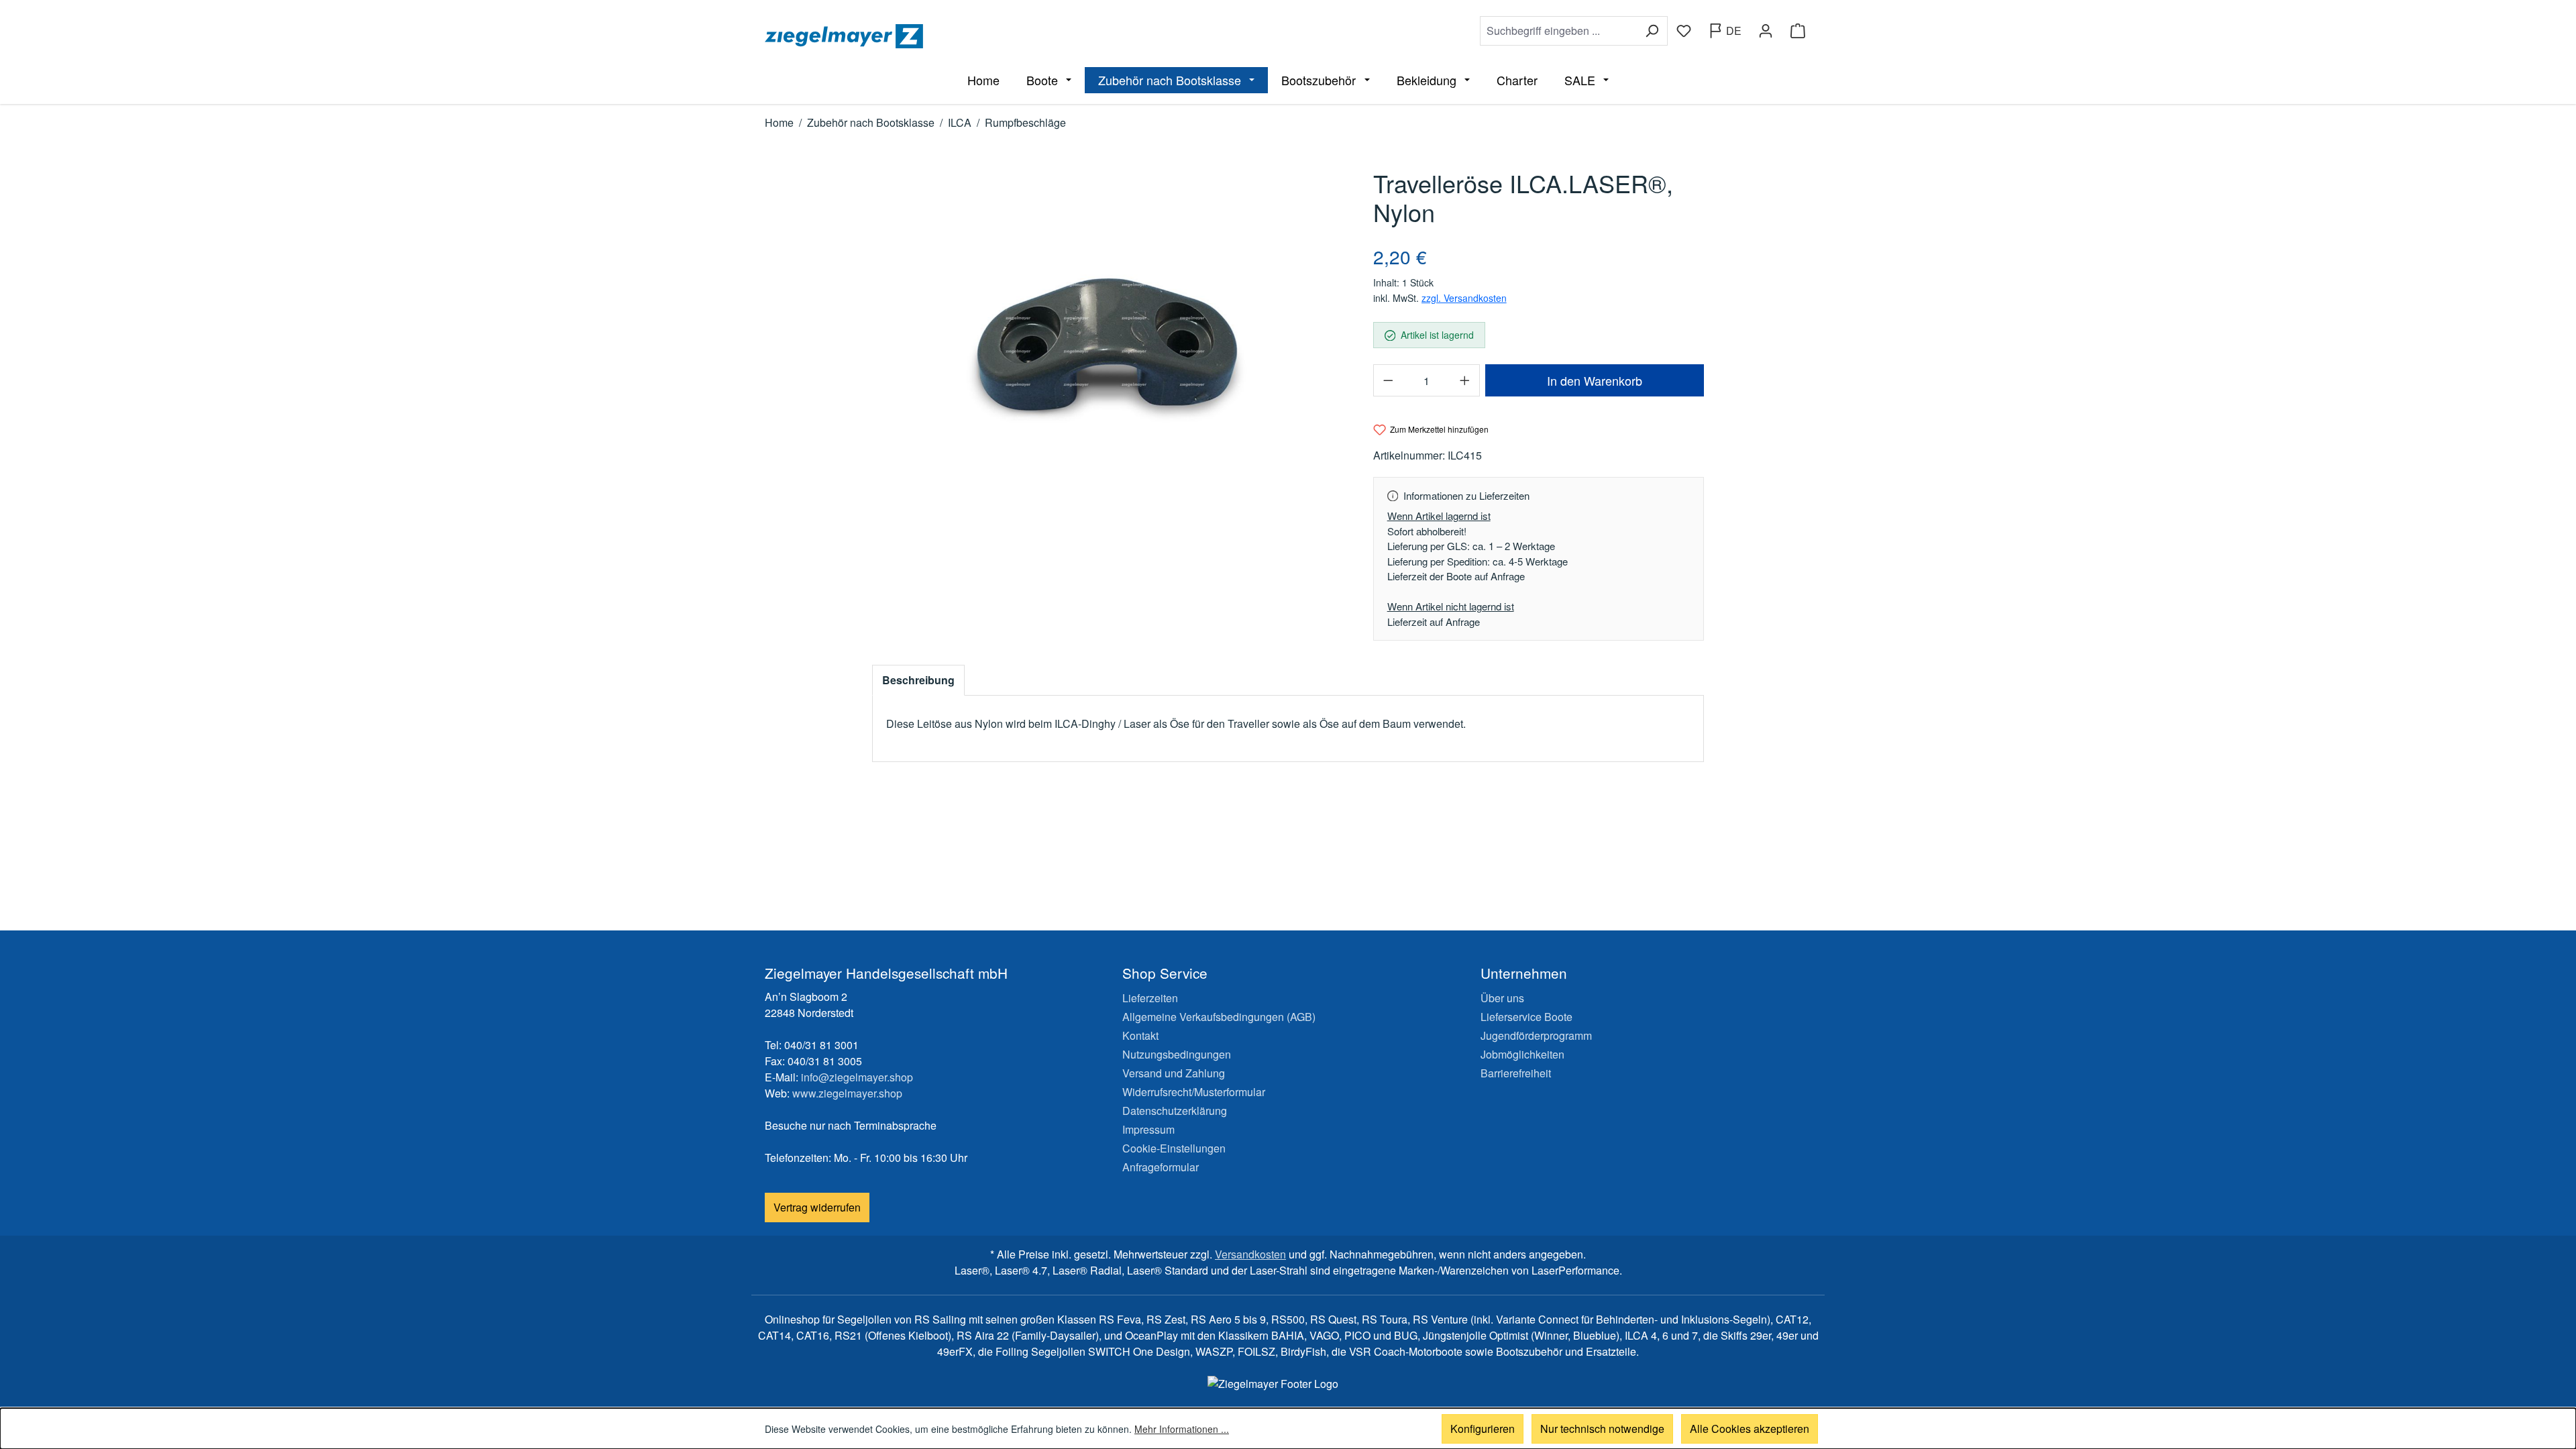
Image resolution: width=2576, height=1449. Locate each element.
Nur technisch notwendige (1602, 1429)
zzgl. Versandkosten (1464, 298)
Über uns (1502, 998)
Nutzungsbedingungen (1177, 1054)
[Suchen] (1652, 31)
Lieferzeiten (1150, 998)
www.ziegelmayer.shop (847, 1093)
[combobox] (1558, 31)
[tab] (918, 680)
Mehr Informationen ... (1182, 1429)
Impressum (1148, 1129)
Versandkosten (1250, 1254)
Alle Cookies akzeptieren (1750, 1429)
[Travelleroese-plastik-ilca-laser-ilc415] (1109, 346)
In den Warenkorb (1595, 380)
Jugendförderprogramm (1536, 1035)
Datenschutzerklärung (1175, 1111)
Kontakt (1140, 1035)
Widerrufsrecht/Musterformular (1194, 1092)
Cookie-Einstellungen (1174, 1148)
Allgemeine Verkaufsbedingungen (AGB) (1219, 1017)
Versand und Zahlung (1174, 1073)
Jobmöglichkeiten (1522, 1054)
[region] (1109, 346)
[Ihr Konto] (1766, 31)
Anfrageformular (1161, 1167)
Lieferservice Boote (1526, 1017)
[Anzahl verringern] (1388, 380)
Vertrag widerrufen (817, 1207)
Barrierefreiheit (1516, 1073)
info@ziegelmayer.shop (857, 1077)
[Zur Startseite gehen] (1024, 36)
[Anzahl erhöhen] (1465, 380)
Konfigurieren (1483, 1429)
